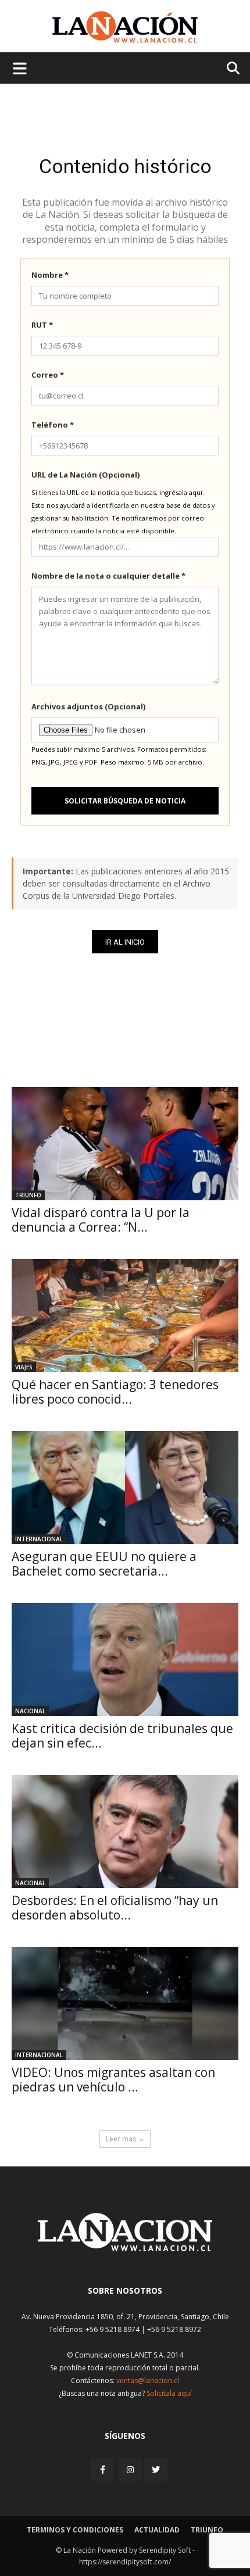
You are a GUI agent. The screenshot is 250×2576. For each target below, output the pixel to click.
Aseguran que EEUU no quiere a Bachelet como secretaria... (104, 1564)
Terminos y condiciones (75, 2530)
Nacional (30, 1711)
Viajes (24, 1367)
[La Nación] (125, 27)
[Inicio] (125, 2248)
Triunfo (28, 1195)
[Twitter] (156, 2470)
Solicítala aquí (169, 2393)
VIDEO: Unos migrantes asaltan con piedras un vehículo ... (113, 2080)
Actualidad (157, 2530)
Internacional (39, 1539)
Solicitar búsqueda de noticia (125, 801)
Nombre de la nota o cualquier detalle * (108, 576)
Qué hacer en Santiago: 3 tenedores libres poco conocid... (115, 1392)
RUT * (42, 325)
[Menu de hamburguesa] (20, 68)
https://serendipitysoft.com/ (125, 2562)
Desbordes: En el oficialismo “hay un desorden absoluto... (115, 1908)
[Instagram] (130, 2469)
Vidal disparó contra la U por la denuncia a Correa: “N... (101, 1220)
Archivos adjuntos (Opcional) (88, 706)
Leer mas (121, 2139)
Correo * (48, 375)
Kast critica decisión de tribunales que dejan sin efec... (122, 1736)
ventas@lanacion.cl (148, 2381)
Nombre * (50, 275)
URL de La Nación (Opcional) (85, 475)
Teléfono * (53, 425)
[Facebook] (103, 2469)
